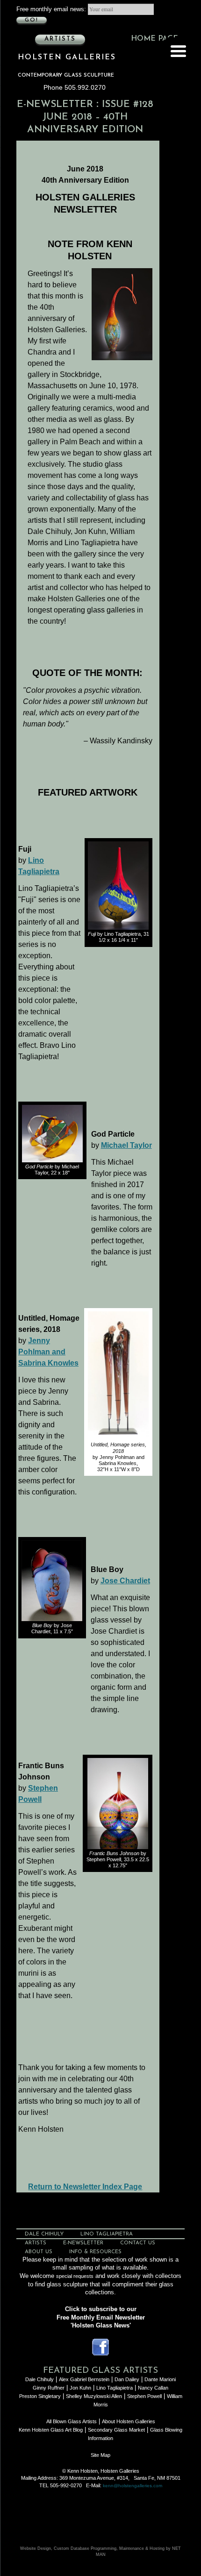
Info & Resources (95, 2252)
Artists (60, 39)
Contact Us (138, 2243)
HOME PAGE (154, 39)
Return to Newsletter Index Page (85, 2187)
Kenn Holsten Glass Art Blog (51, 2430)
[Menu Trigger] (178, 50)
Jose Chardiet (125, 1581)
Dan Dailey (127, 2379)
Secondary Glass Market (116, 2430)
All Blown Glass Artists (72, 2421)
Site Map (100, 2455)
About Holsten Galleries (129, 2421)
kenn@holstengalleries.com (133, 2486)
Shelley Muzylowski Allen (94, 2396)
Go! (32, 20)
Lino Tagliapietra (107, 2234)
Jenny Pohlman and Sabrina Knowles (48, 1352)
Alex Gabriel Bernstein (84, 2379)
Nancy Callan (153, 2388)
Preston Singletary (40, 2396)
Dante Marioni (160, 2379)
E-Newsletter (55, 104)
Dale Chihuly (44, 2234)
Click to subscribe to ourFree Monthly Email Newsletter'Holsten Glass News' (101, 2317)
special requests (75, 2276)
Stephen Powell (144, 2396)
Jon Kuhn (80, 2388)
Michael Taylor (126, 1145)
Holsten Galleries (67, 57)
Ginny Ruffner (49, 2388)
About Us (39, 2252)
